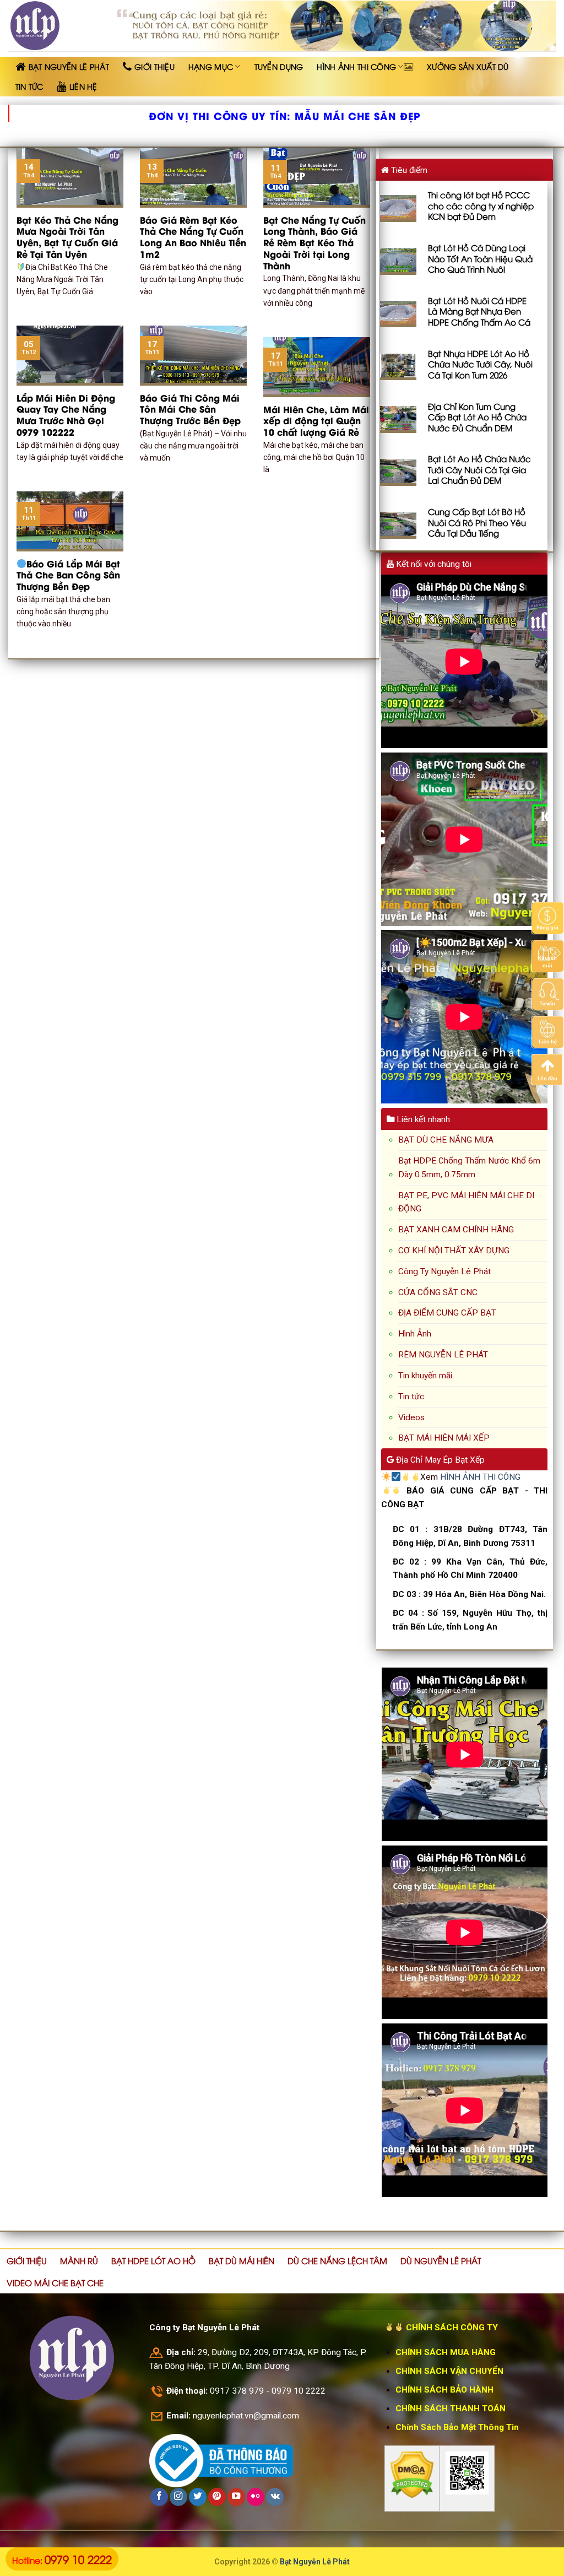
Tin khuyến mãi (425, 1376)
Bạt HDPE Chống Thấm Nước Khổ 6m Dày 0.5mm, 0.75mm (469, 1168)
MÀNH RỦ (79, 2260)
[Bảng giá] (548, 917)
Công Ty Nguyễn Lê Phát (444, 1271)
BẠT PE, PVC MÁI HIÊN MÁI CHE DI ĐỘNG (466, 1202)
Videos (411, 1417)
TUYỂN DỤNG (279, 66)
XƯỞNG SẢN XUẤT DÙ (468, 66)
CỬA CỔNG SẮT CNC (438, 1292)
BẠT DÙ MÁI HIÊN (242, 2260)
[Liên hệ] (548, 1031)
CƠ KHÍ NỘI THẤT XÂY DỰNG (454, 1251)
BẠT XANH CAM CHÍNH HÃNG (456, 1230)
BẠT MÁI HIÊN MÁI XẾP (444, 1438)
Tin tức (411, 1397)
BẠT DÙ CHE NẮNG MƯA (446, 1140)
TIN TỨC (29, 86)
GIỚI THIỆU (27, 2260)
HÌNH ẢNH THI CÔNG (356, 66)
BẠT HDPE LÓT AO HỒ (153, 2260)
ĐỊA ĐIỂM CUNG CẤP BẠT (447, 1313)
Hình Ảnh (415, 1334)
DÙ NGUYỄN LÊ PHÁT (441, 2260)
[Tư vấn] (548, 993)
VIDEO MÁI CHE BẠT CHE (55, 2282)
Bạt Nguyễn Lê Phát (315, 2562)
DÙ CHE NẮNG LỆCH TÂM (337, 2260)
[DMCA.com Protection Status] (412, 2475)
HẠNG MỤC (211, 66)
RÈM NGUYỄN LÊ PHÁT (443, 1355)
